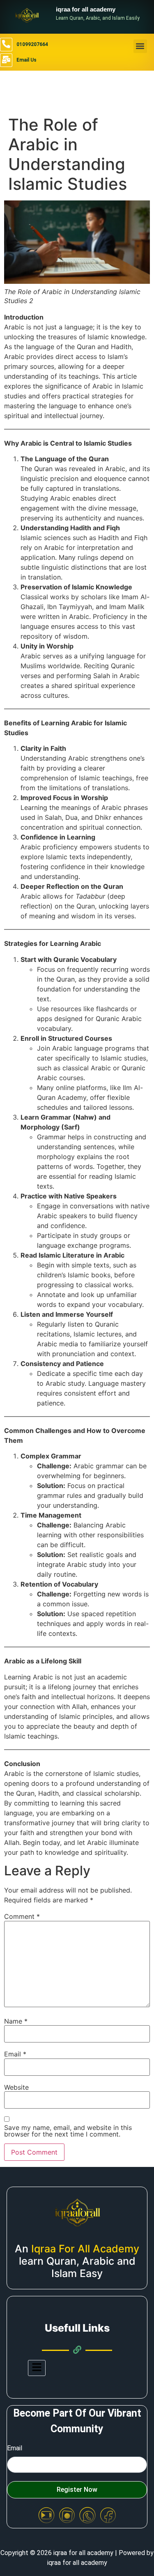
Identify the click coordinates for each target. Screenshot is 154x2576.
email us (26, 60)
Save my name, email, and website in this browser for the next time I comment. (68, 2131)
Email (15, 2054)
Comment (22, 1916)
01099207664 (32, 44)
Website (16, 2087)
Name (16, 2021)
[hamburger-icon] (37, 2368)
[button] (140, 46)
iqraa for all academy (86, 9)
